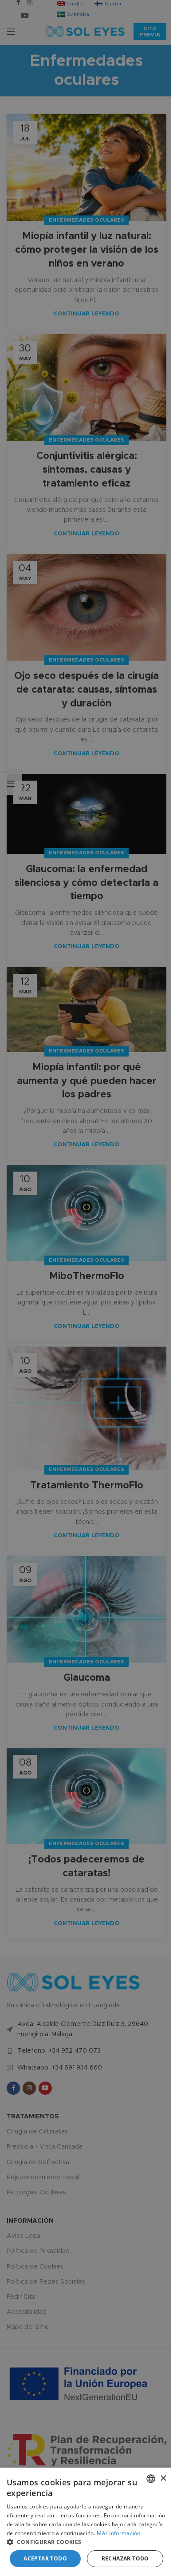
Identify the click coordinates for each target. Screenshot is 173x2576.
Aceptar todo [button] (45, 2558)
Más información (119, 2533)
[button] (86, 2542)
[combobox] (151, 2479)
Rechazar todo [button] (125, 2558)
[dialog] (86, 2522)
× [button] (163, 2478)
